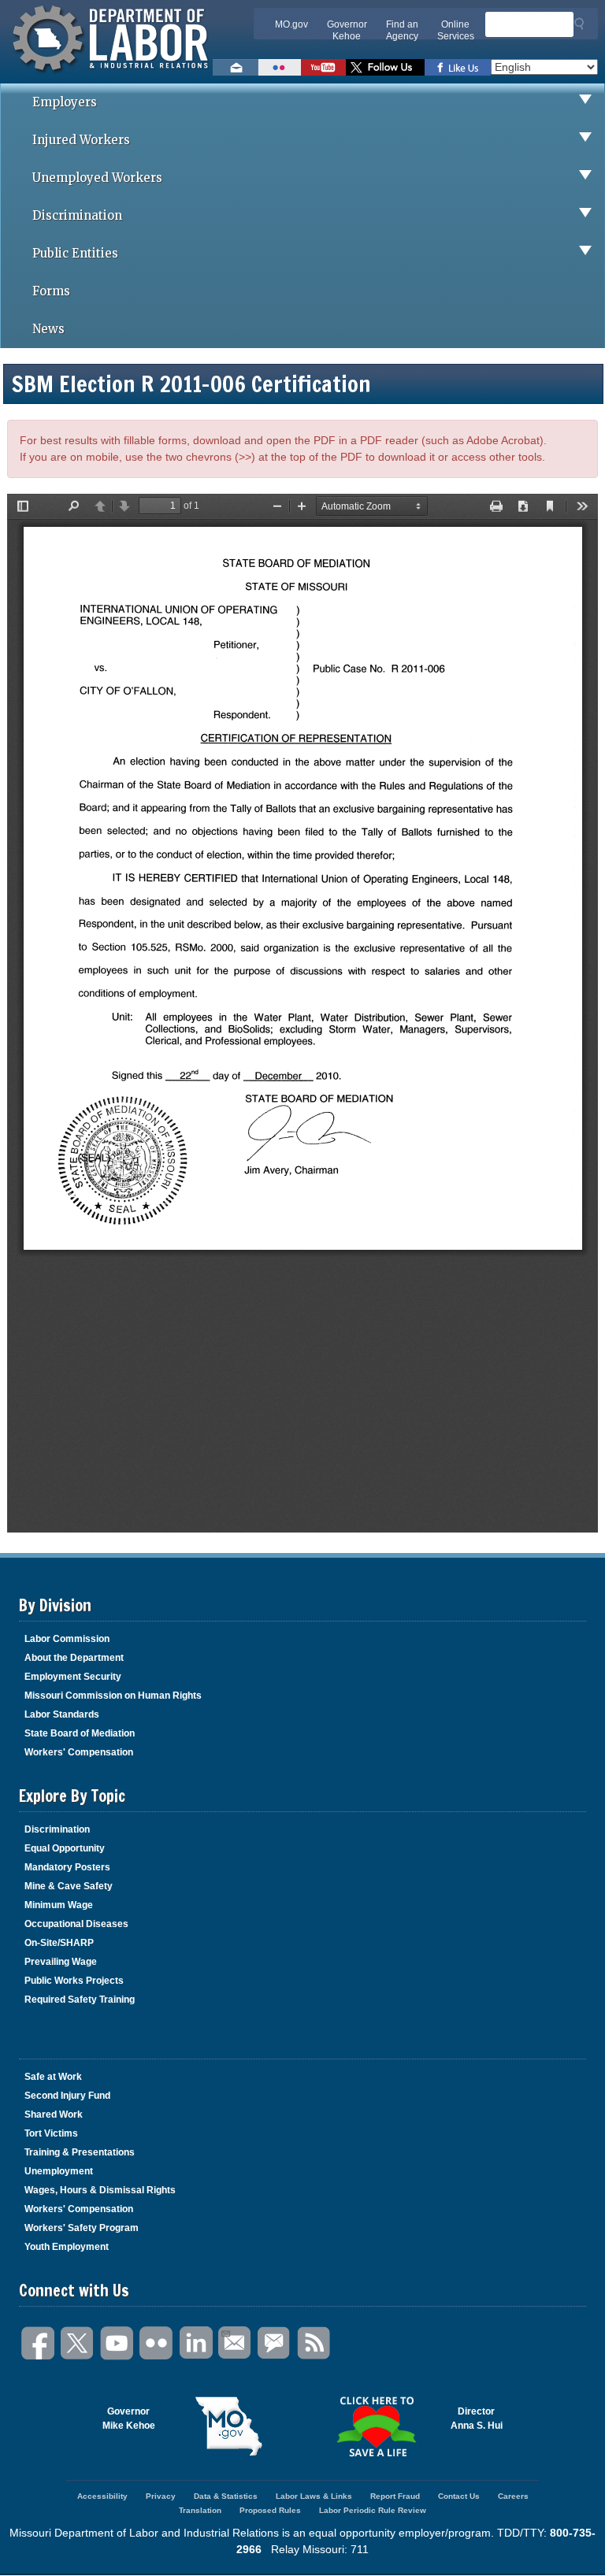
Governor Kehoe (347, 30)
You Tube (117, 2343)
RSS (314, 2343)
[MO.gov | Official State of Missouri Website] (229, 2426)
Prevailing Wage (61, 1962)
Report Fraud (395, 2496)
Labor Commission (67, 1639)
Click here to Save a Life (377, 2426)
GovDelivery (275, 2343)
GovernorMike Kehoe (129, 2418)
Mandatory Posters (67, 1867)
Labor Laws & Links (314, 2496)
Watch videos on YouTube (323, 67)
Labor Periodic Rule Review (373, 2510)
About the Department (74, 1658)
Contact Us (459, 2496)
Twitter (78, 2343)
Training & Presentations (80, 2152)
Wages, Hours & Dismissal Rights (100, 2190)
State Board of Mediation (80, 1733)
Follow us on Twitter (385, 67)
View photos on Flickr (280, 67)
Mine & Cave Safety (69, 1886)
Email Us (236, 2343)
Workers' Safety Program (82, 2228)
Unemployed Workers (97, 178)
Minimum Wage (59, 1905)
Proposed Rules (270, 2510)
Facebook (39, 2343)
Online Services (456, 30)
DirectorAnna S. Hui (477, 2418)
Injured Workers (81, 140)
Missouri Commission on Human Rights (113, 1696)
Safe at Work (53, 2077)
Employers (65, 102)
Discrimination (77, 215)
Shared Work (54, 2115)
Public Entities (75, 253)
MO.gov (291, 24)
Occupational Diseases (76, 1924)
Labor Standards (62, 1714)
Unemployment (59, 2171)
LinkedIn (196, 2343)
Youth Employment (67, 2247)
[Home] (113, 75)
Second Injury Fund (67, 2096)
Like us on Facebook (458, 67)
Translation (200, 2510)
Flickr (157, 2343)
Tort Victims (51, 2133)
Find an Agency (402, 30)
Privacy (161, 2496)
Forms (51, 291)
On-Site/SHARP (59, 1943)
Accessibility (102, 2496)
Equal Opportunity (65, 1848)
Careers (513, 2496)
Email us (236, 67)
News (48, 329)
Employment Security (73, 1677)
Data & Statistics (226, 2496)
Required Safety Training (80, 2000)
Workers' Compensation (79, 1752)
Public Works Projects (74, 1981)
